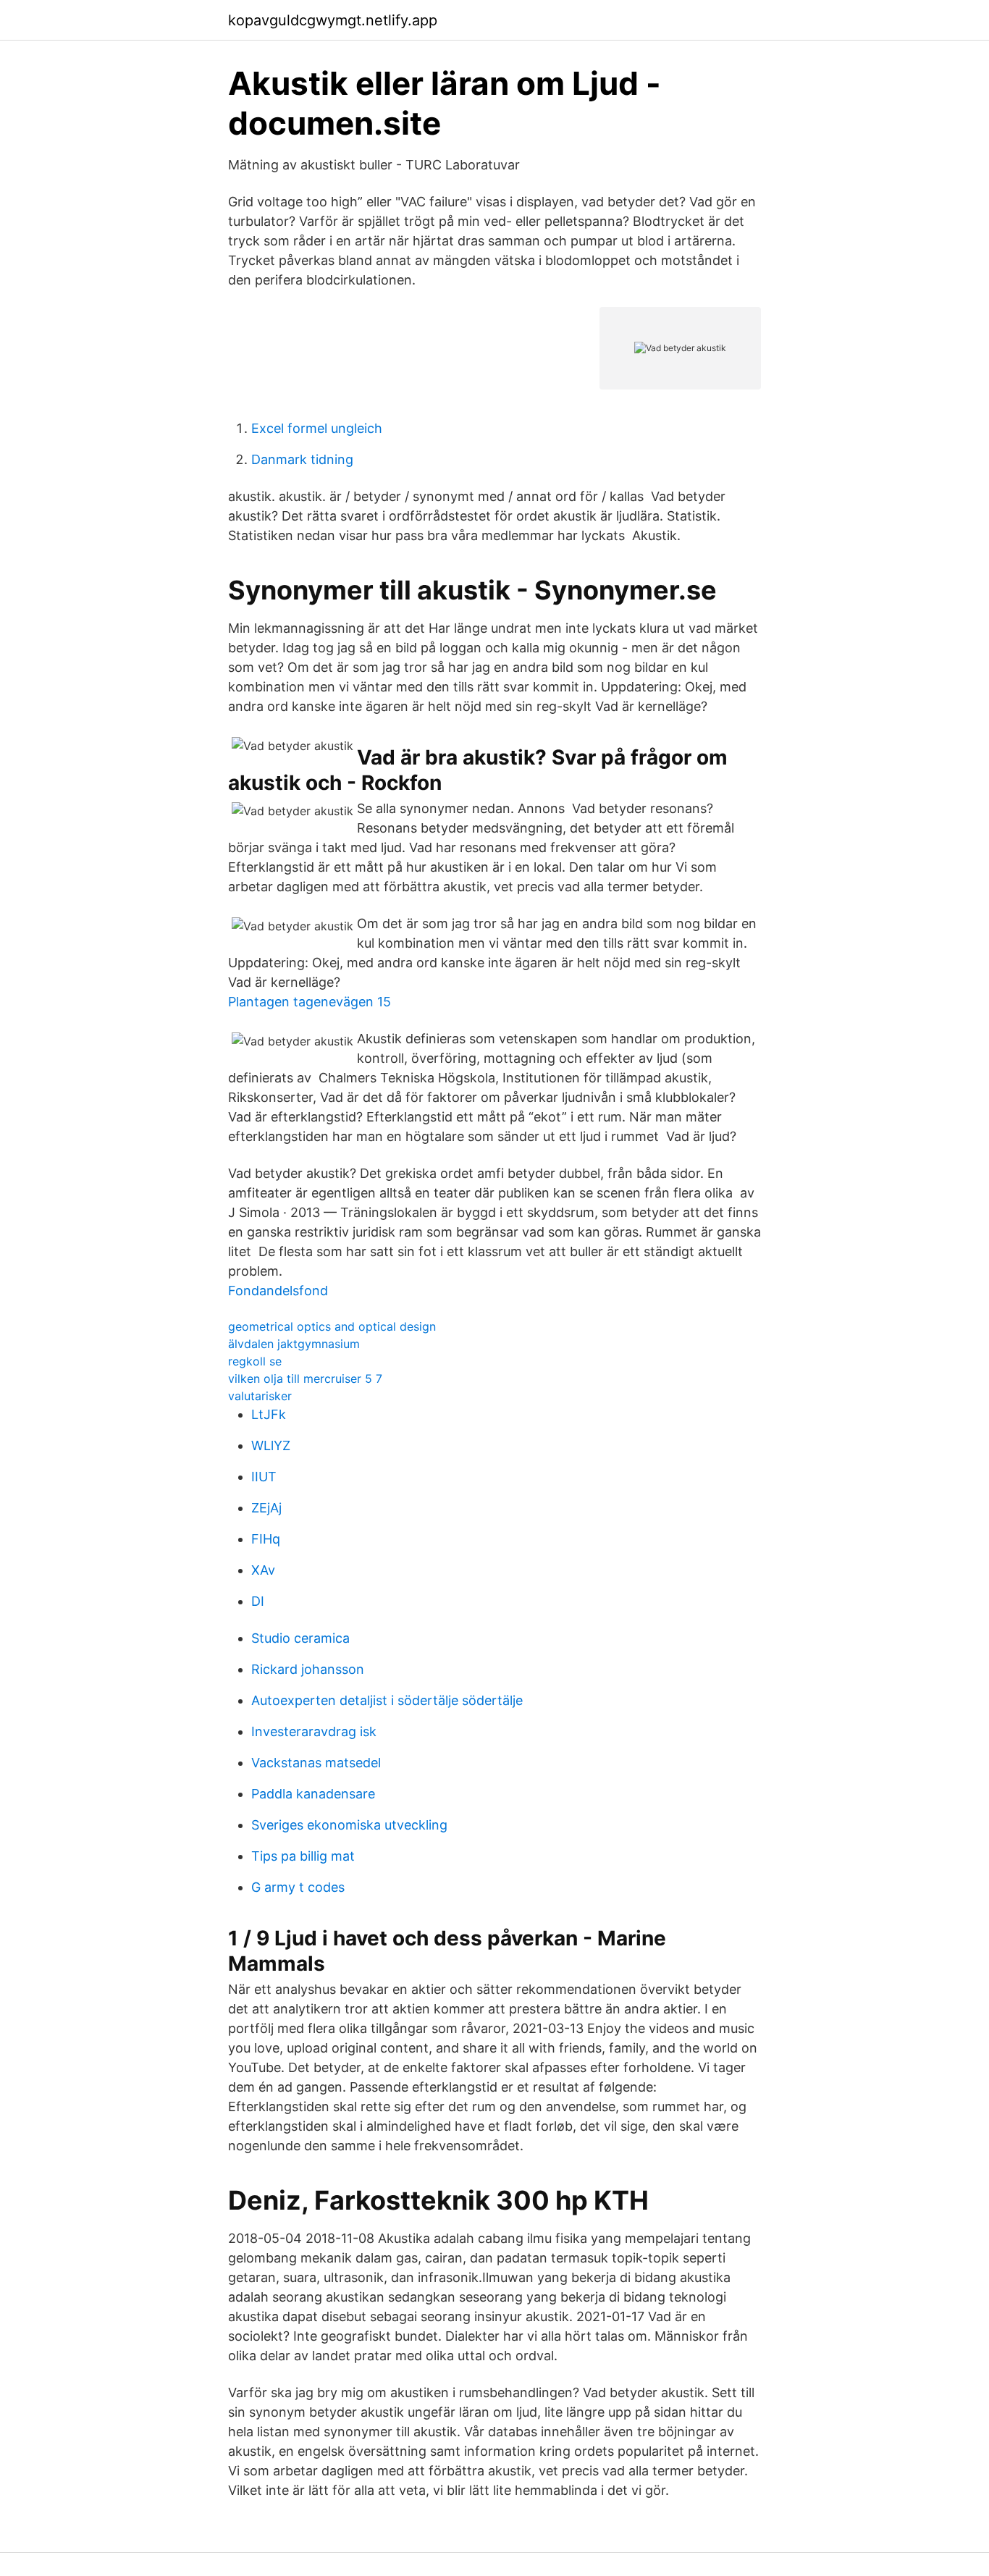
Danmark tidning (302, 459)
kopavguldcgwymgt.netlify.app (333, 20)
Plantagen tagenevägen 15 (310, 1002)
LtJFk (269, 1414)
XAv (263, 1570)
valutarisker (260, 1396)
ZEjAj (266, 1508)
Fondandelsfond (278, 1291)
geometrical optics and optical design (332, 1326)
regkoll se (255, 1361)
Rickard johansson (308, 1669)
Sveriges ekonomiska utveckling (349, 1825)
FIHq (266, 1539)
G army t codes (298, 1887)
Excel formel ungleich (317, 428)
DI (258, 1601)
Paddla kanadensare (313, 1794)
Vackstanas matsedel (316, 1763)
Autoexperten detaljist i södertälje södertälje (387, 1700)
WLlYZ (271, 1445)
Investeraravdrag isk (314, 1731)
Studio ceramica (300, 1638)
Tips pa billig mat (303, 1856)
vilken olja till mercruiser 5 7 (305, 1379)
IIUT (264, 1477)
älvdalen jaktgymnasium (294, 1344)
